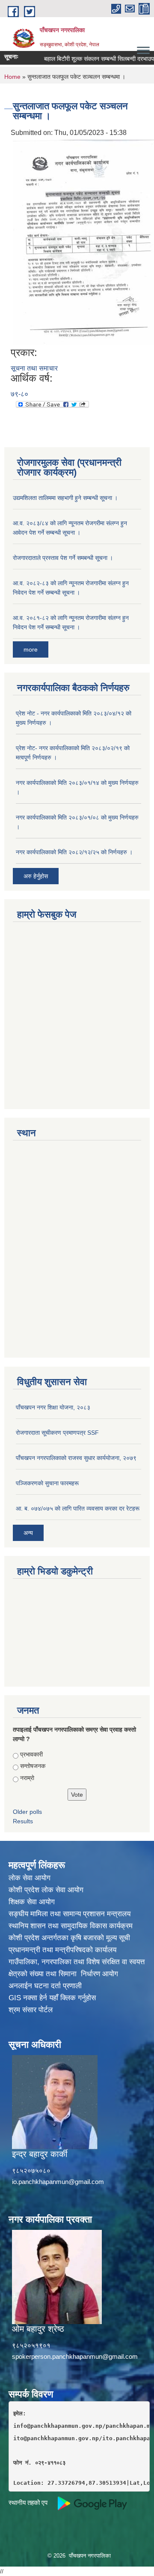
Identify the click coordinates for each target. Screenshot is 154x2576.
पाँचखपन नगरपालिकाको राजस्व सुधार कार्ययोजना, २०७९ (76, 1458)
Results (23, 1821)
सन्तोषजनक (33, 1766)
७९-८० (19, 394)
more (31, 649)
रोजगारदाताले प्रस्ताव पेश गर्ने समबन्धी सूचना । (63, 558)
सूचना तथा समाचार (34, 368)
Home (12, 77)
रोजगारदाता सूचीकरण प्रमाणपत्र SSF (57, 1433)
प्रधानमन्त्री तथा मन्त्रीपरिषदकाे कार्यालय (62, 1950)
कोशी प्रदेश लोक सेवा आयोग (46, 1890)
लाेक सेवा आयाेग (30, 1878)
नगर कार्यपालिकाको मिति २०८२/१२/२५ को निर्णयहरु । (74, 852)
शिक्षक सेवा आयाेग (32, 1902)
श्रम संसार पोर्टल (31, 2010)
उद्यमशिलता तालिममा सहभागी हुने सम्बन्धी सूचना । (65, 498)
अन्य (28, 1533)
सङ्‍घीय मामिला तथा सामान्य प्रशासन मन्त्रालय (70, 1914)
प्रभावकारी (31, 1754)
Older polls (27, 1812)
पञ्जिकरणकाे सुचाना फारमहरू (47, 1483)
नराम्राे (27, 1778)
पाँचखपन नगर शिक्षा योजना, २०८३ (53, 1407)
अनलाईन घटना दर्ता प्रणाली (45, 1986)
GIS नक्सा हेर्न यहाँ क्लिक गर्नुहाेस (52, 1998)
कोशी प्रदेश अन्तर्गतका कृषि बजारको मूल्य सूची (69, 1938)
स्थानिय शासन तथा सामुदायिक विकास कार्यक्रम (71, 1926)
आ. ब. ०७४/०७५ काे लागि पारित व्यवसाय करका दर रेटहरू (78, 1508)
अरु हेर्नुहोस (36, 876)
